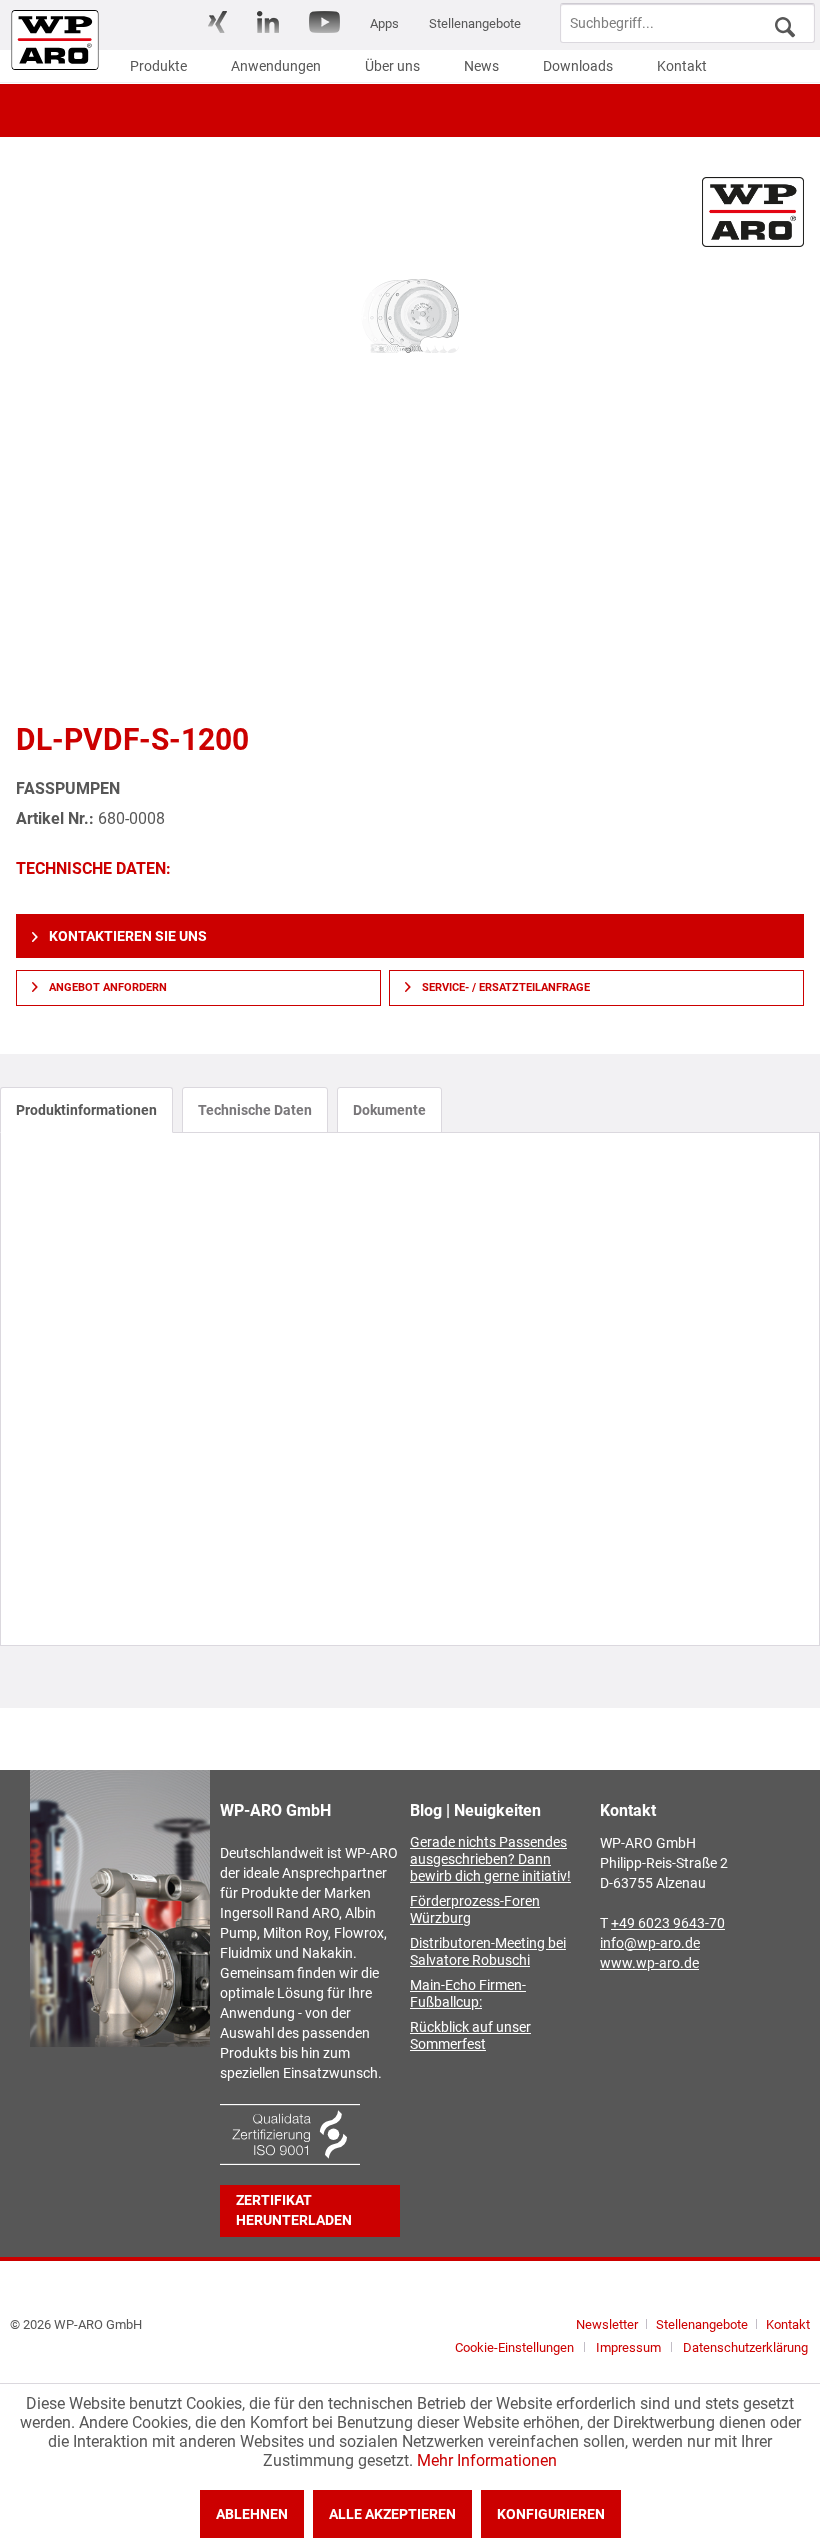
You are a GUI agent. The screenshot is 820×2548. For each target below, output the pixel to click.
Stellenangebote (475, 23)
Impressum (628, 2347)
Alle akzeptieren (392, 2514)
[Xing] (217, 22)
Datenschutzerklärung (745, 2347)
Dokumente (389, 1110)
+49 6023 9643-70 (668, 1923)
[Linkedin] (268, 22)
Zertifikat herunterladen (294, 2210)
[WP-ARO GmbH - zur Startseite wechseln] (55, 40)
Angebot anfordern (106, 987)
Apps (384, 23)
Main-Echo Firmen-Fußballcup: (468, 1994)
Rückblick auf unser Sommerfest (470, 2036)
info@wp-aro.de (650, 1943)
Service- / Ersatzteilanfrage (504, 987)
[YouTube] (324, 22)
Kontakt (788, 2324)
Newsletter (607, 2324)
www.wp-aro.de (649, 1963)
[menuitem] (217, 23)
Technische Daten (255, 1110)
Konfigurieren (551, 2514)
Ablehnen (252, 2514)
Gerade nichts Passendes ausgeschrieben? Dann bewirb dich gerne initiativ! (490, 1859)
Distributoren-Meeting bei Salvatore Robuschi (488, 1952)
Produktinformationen (86, 1110)
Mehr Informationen (487, 2460)
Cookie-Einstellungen (514, 2347)
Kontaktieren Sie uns (126, 936)
